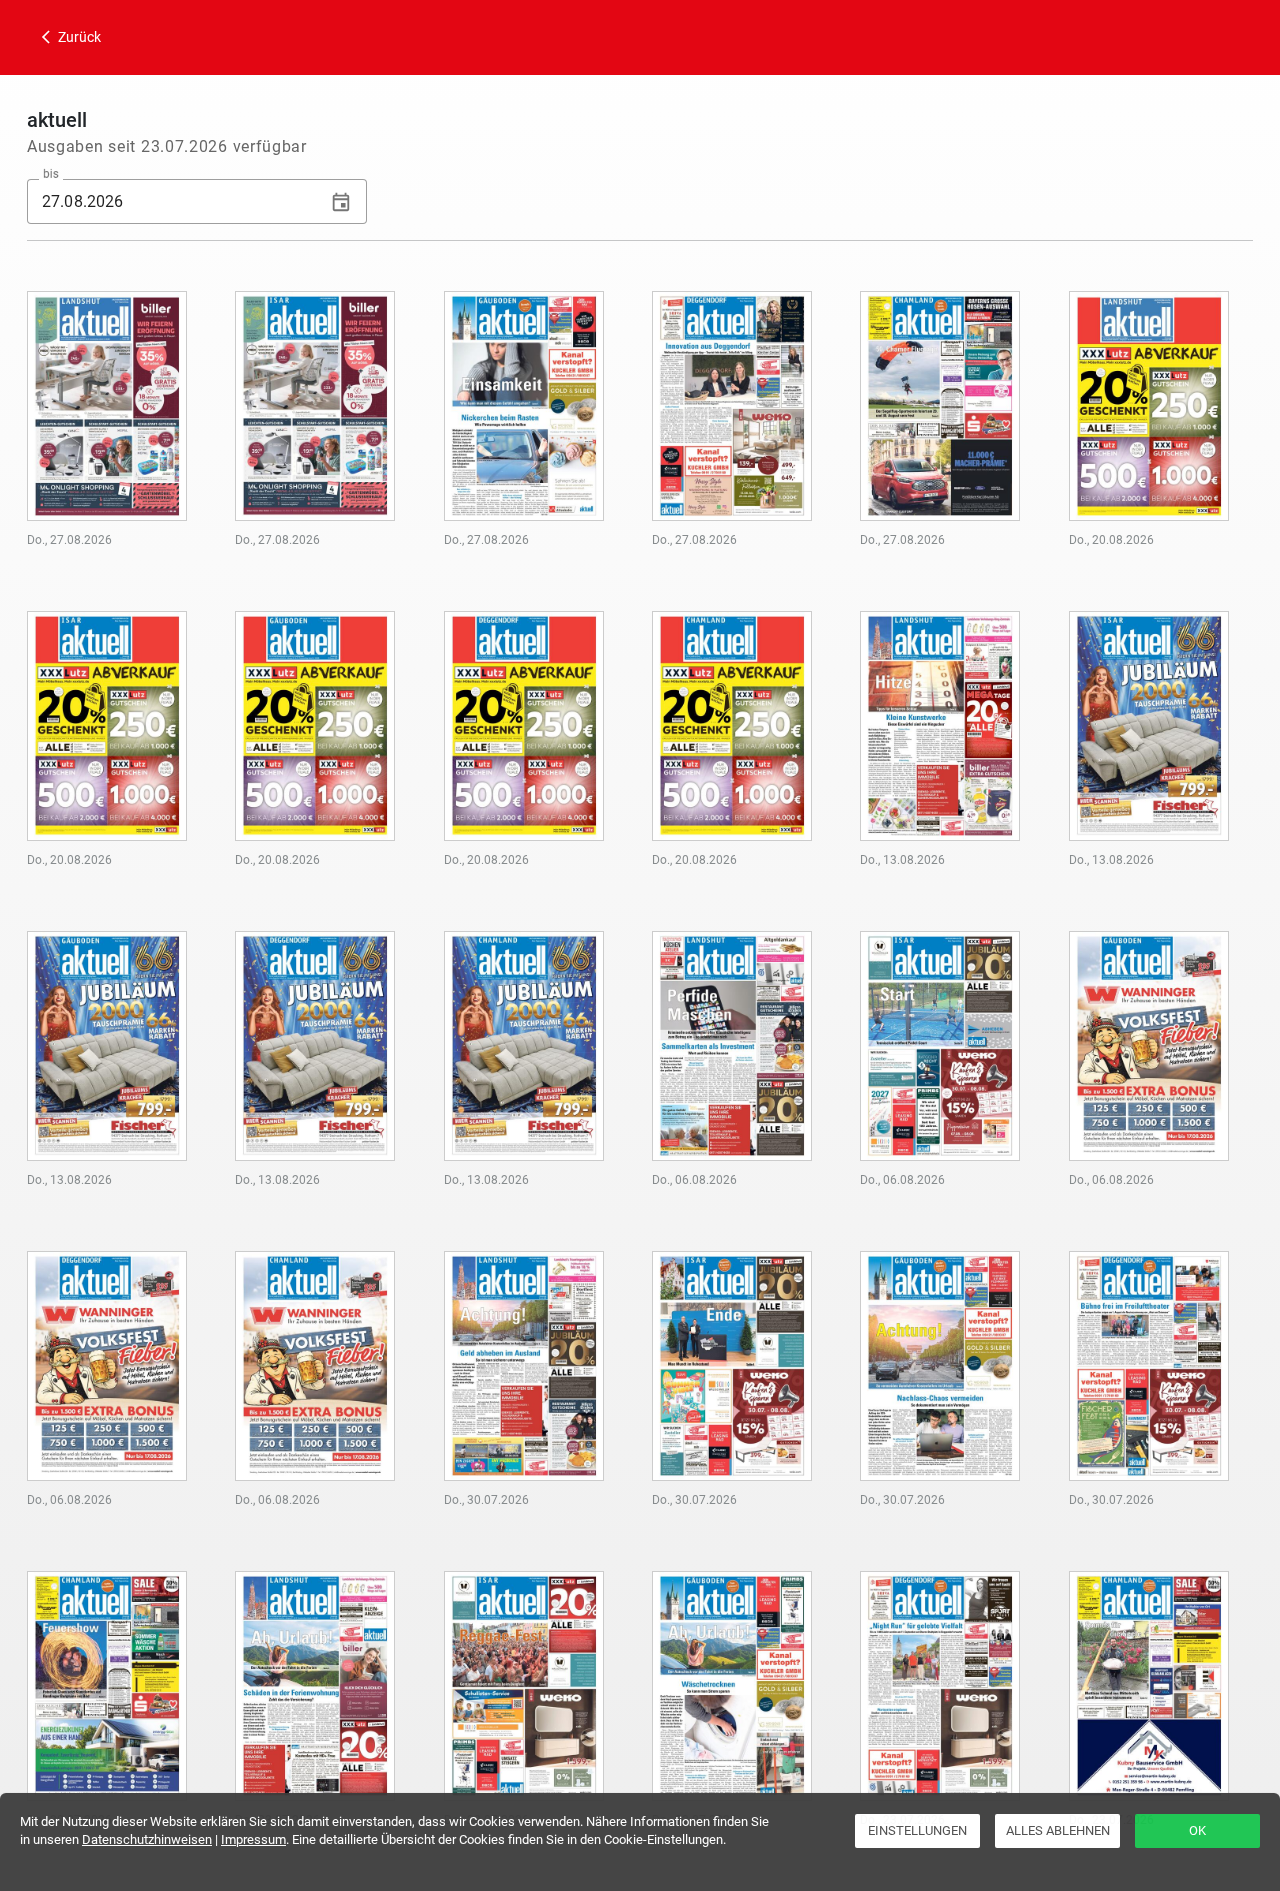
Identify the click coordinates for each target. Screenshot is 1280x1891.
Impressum (253, 1839)
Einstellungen (917, 1830)
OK (1197, 1830)
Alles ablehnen (1058, 1830)
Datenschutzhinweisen (147, 1839)
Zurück (78, 37)
